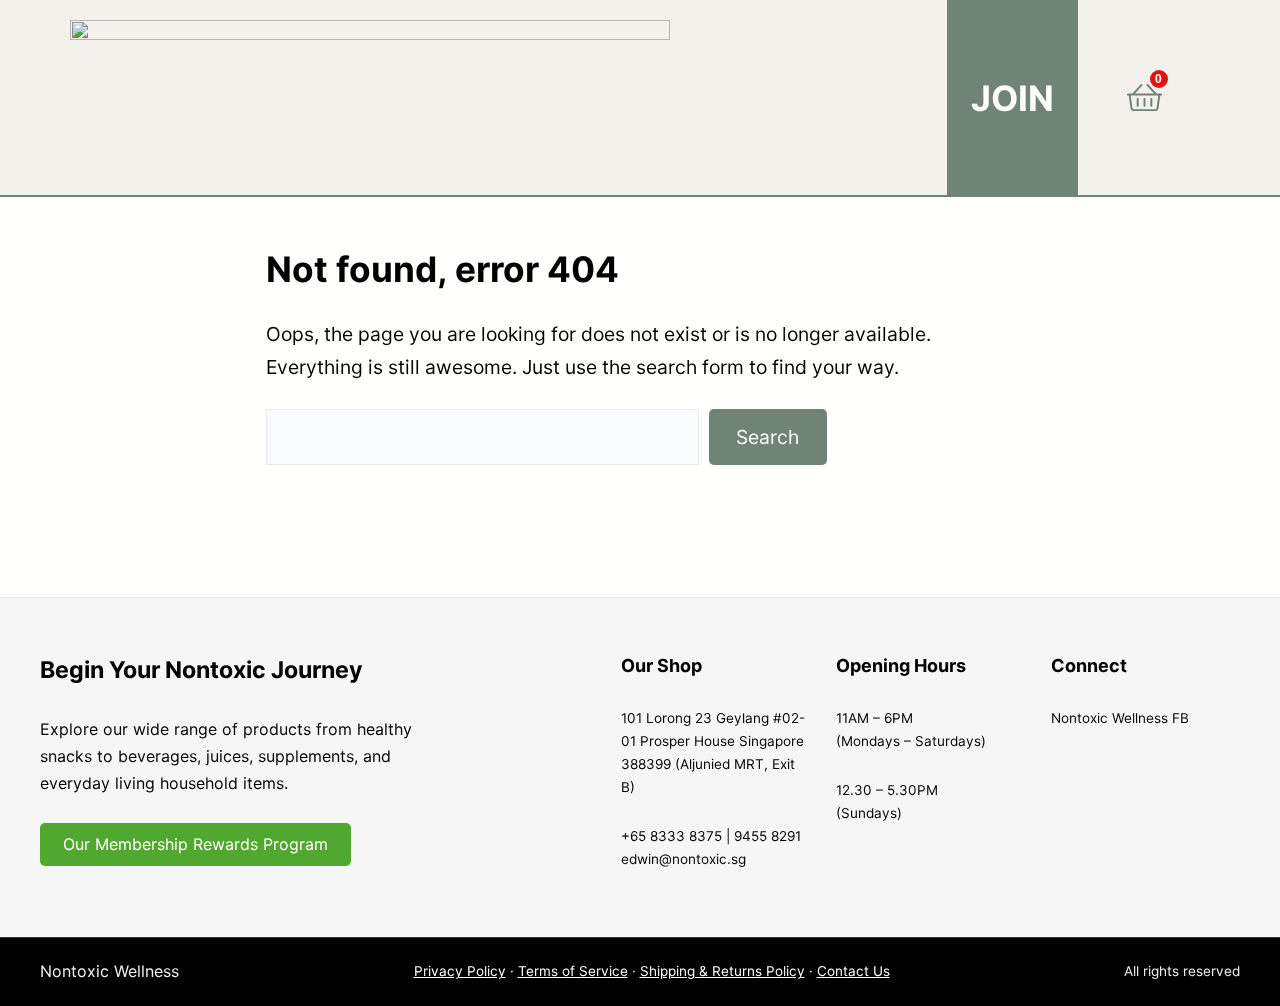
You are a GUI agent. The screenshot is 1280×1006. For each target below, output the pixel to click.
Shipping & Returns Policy (722, 971)
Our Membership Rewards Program (195, 844)
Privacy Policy (460, 971)
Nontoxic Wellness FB (1120, 718)
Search (767, 437)
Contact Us (853, 971)
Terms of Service (573, 971)
